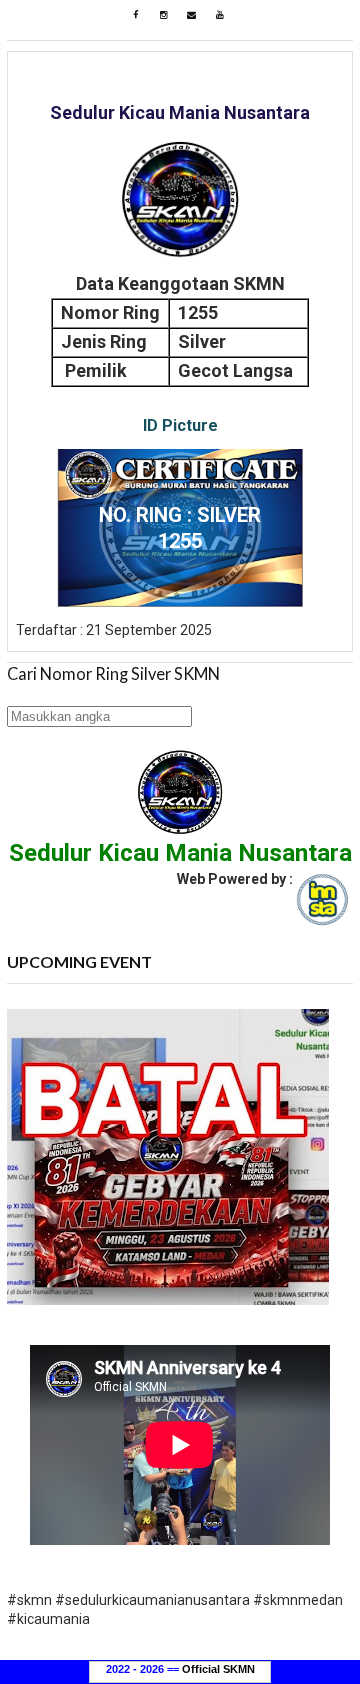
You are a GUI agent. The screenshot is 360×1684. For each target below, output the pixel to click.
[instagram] (164, 15)
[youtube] (220, 15)
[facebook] (136, 15)
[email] (192, 15)
